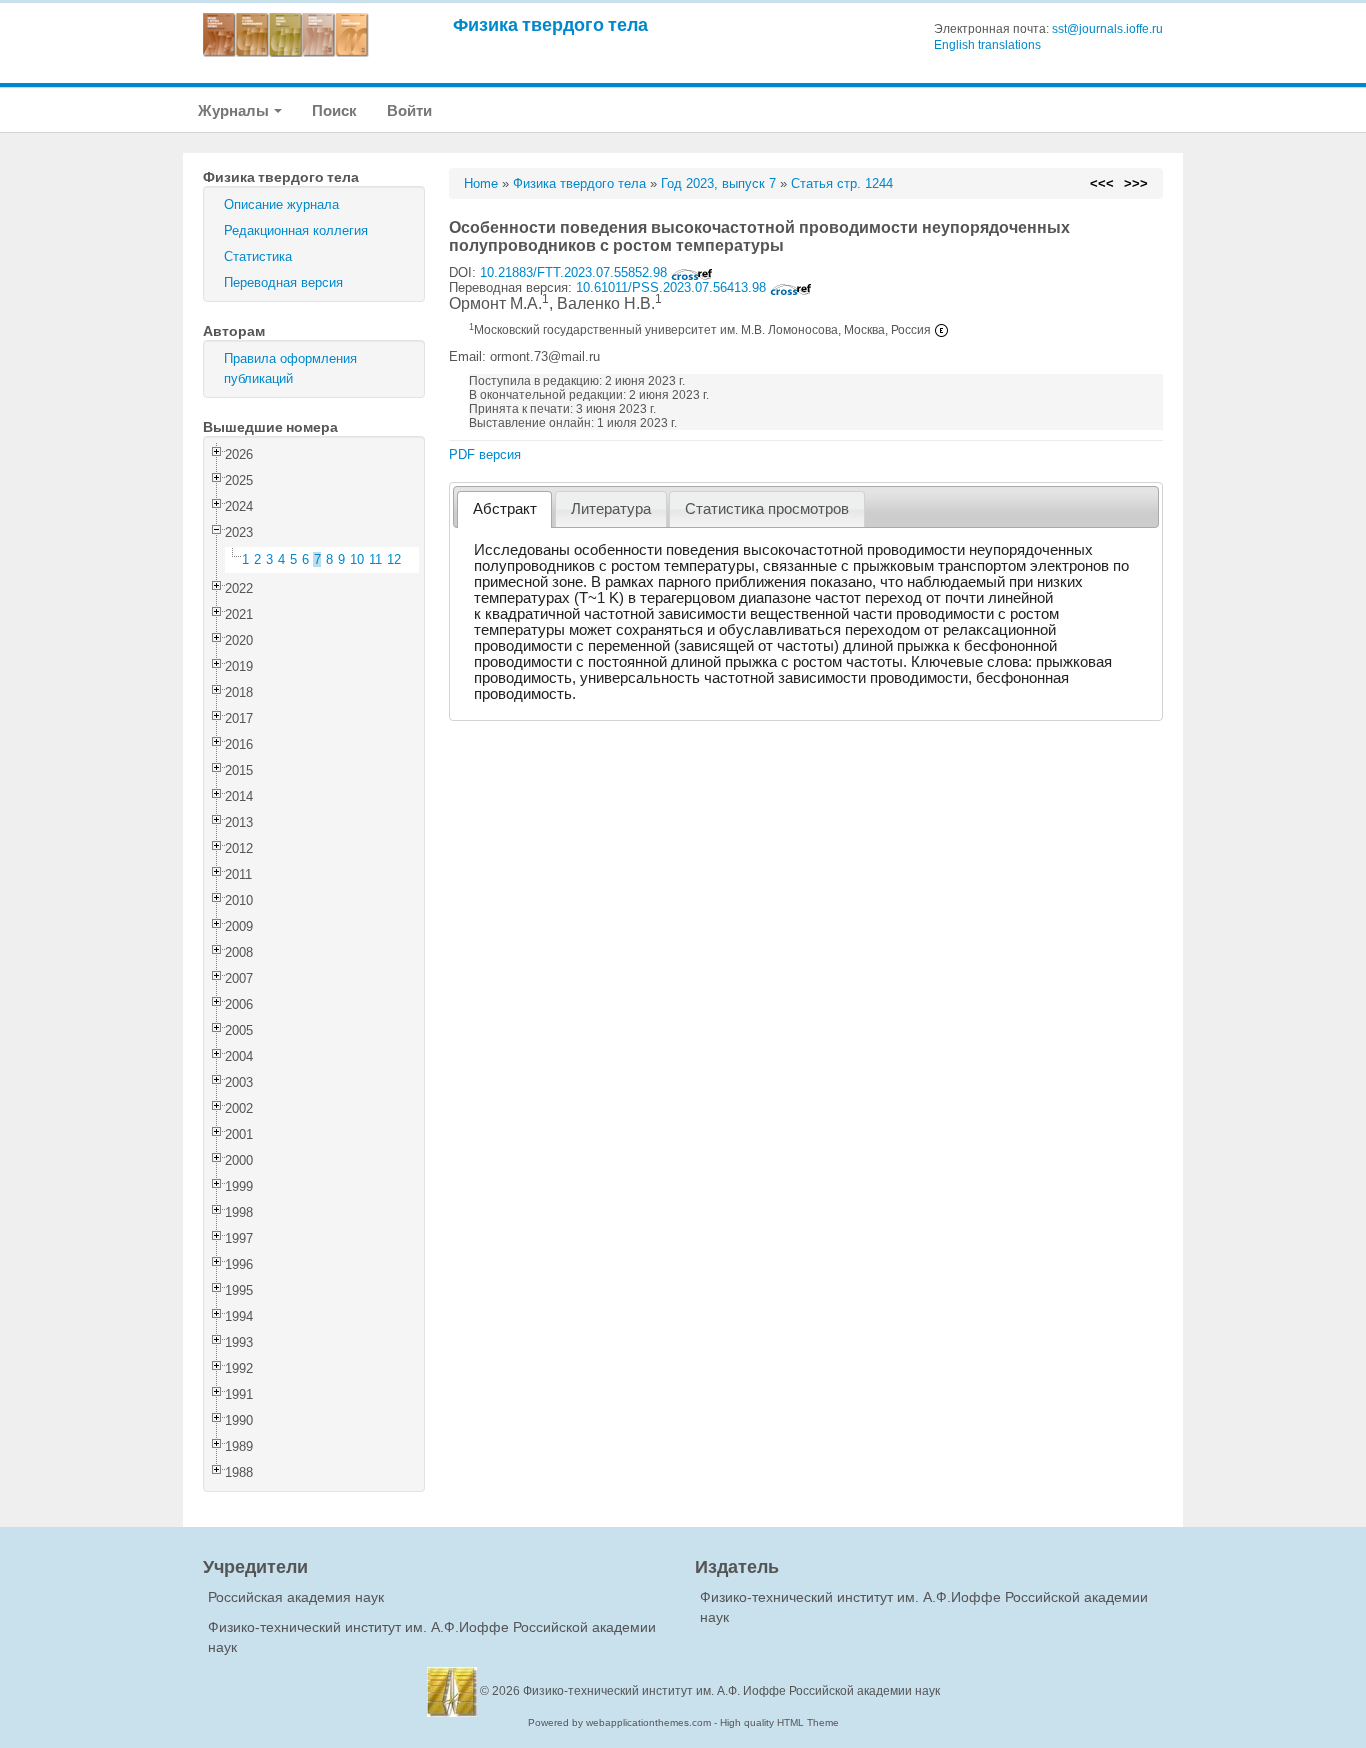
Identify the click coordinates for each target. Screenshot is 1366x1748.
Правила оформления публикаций (290, 368)
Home (481, 183)
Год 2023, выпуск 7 (718, 183)
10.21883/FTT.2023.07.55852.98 (575, 272)
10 (357, 559)
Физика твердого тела (550, 24)
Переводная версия (283, 282)
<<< (1102, 183)
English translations (987, 45)
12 (394, 559)
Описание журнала (281, 204)
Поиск (334, 110)
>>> (1136, 183)
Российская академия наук (296, 1597)
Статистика (258, 256)
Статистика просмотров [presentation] (767, 509)
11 (375, 559)
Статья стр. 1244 (842, 183)
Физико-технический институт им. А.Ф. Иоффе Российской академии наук (731, 1691)
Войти (409, 110)
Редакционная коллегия (296, 230)
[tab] (504, 509)
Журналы (235, 110)
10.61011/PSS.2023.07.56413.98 (673, 287)
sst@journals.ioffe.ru (1107, 29)
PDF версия (485, 454)
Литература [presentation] (611, 509)
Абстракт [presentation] (505, 509)
